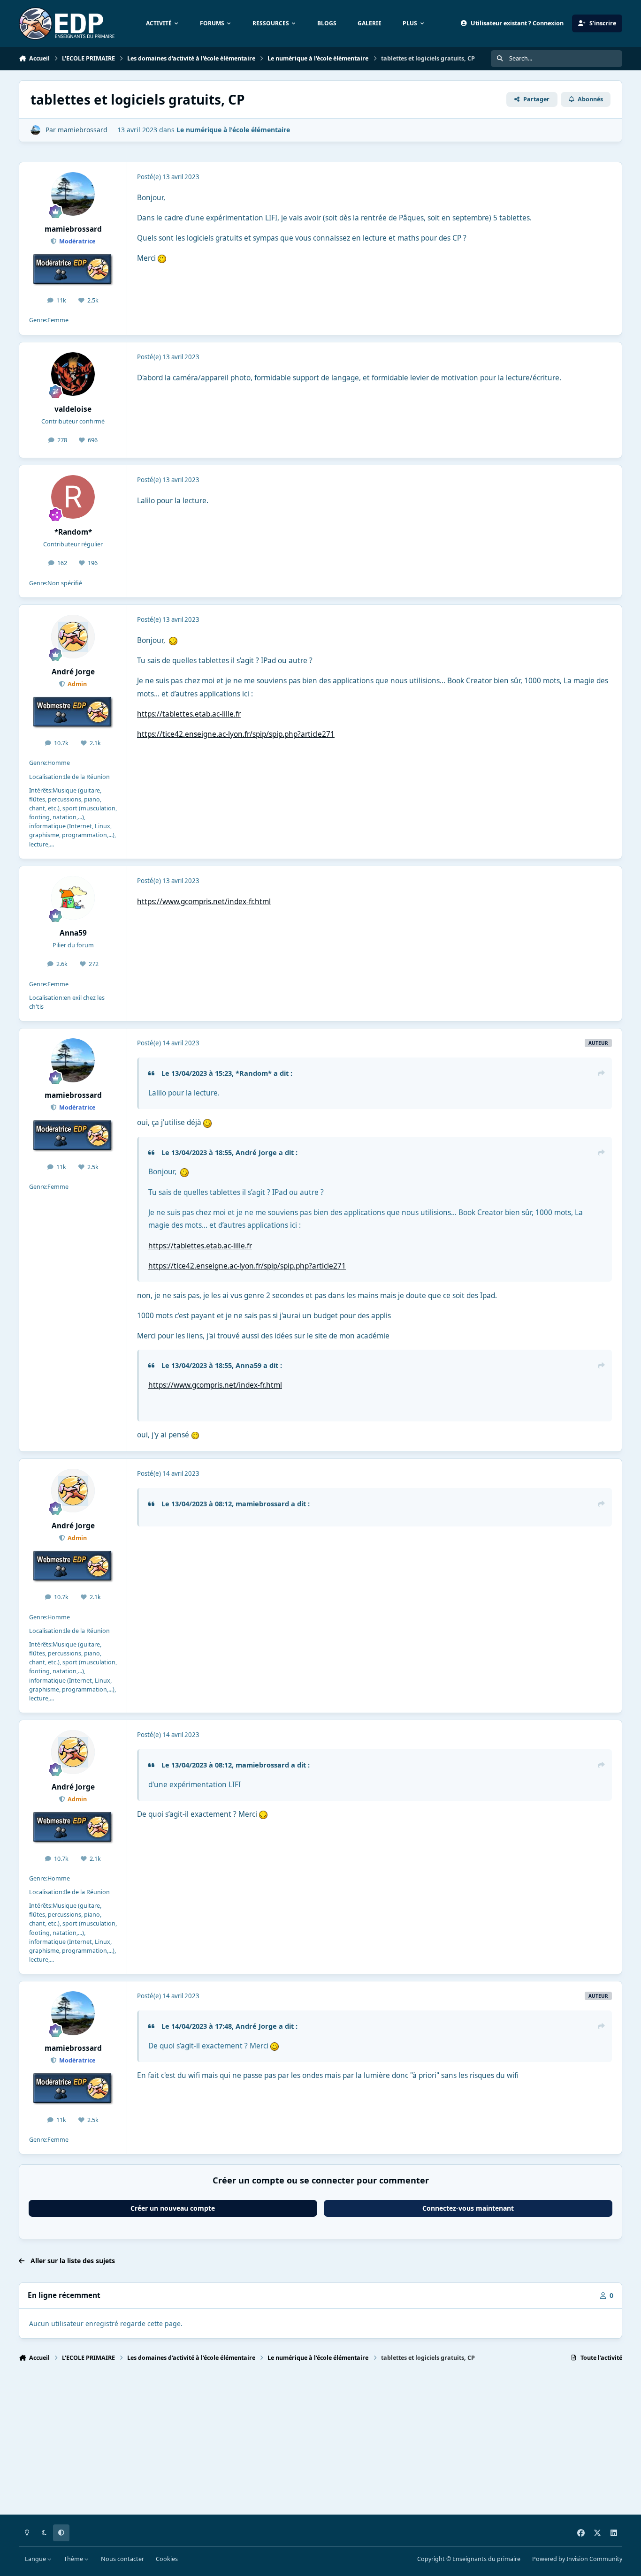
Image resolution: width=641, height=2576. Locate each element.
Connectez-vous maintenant (468, 2208)
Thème (74, 2559)
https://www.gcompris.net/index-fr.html (204, 902)
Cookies (167, 2559)
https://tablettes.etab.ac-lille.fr (189, 714)
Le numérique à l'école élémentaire (233, 130)
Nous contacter (122, 2559)
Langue (36, 2559)
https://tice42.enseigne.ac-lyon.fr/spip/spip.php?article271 (236, 734)
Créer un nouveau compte (173, 2208)
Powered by (577, 2559)
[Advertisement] (300, 2442)
